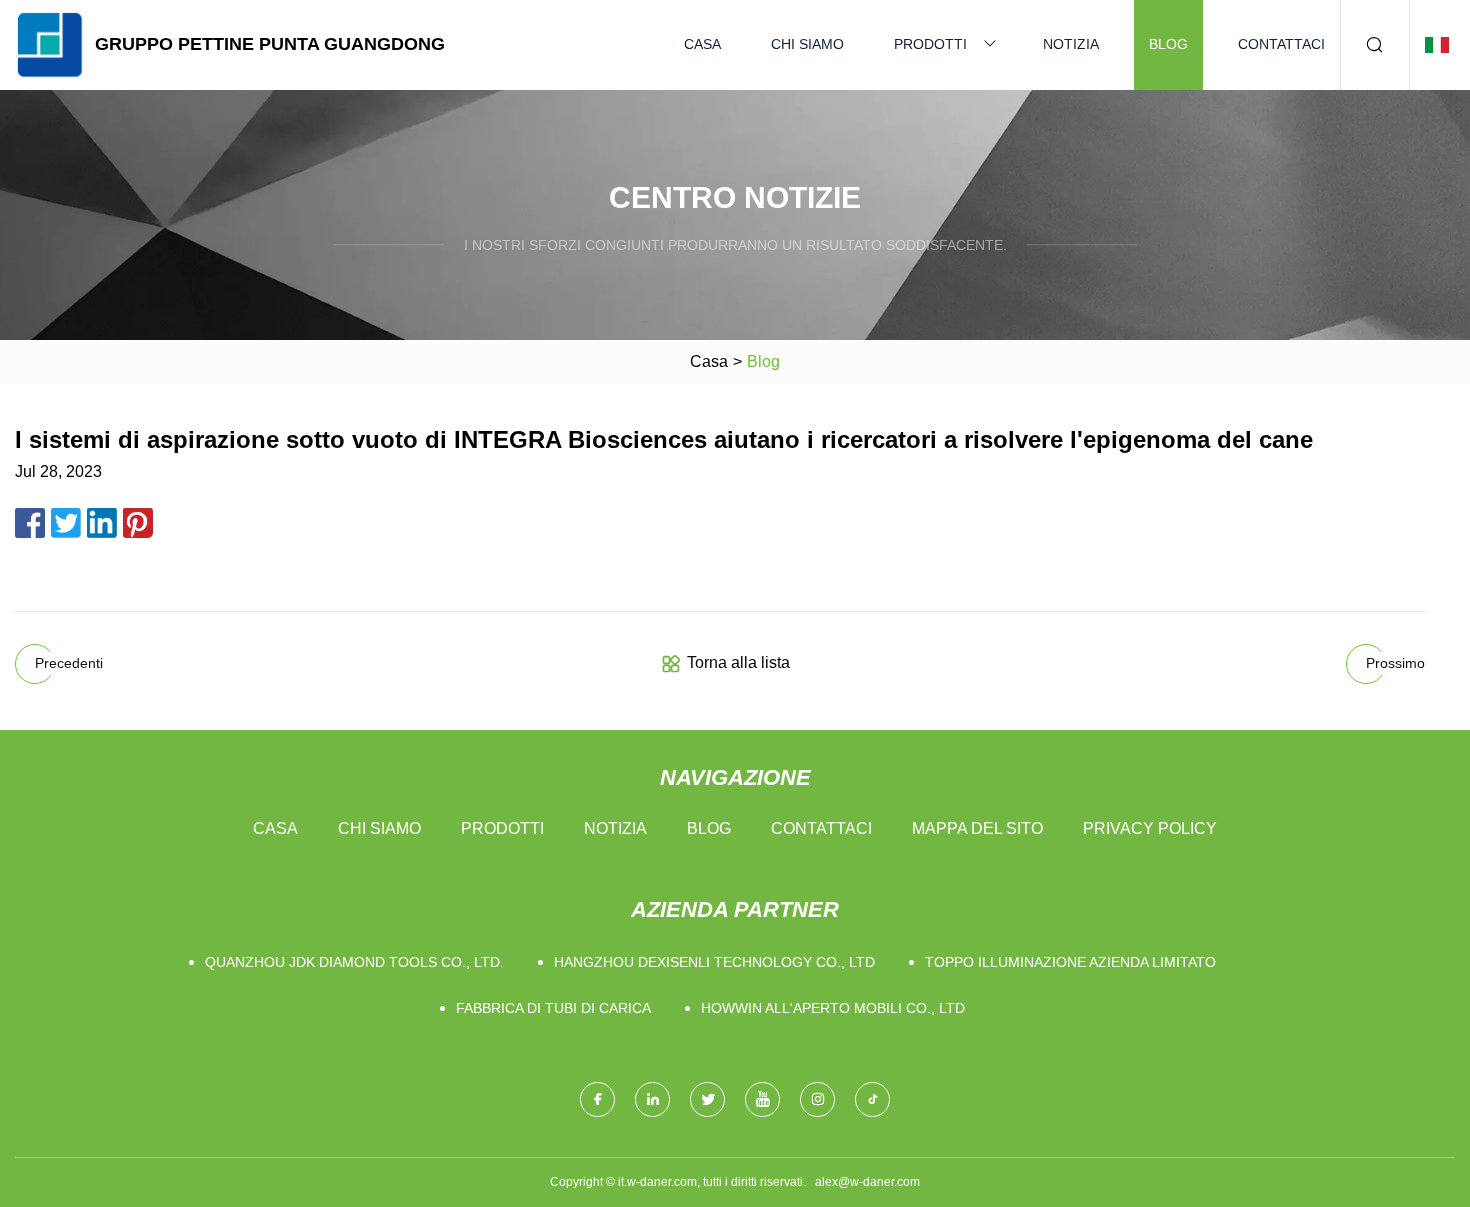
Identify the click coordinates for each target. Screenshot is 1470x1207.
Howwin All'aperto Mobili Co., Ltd (833, 1008)
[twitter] (707, 1099)
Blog (1168, 44)
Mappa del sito (977, 828)
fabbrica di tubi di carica (553, 1008)
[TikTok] (872, 1099)
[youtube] (762, 1099)
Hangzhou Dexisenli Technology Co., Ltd (714, 962)
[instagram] (817, 1099)
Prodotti (930, 44)
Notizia (1071, 44)
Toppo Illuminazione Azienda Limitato (1070, 962)
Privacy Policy (1150, 828)
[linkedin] (652, 1099)
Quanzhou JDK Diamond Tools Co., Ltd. (354, 962)
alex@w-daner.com (867, 1182)
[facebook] (597, 1099)
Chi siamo (807, 44)
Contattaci (1281, 44)
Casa (702, 44)
